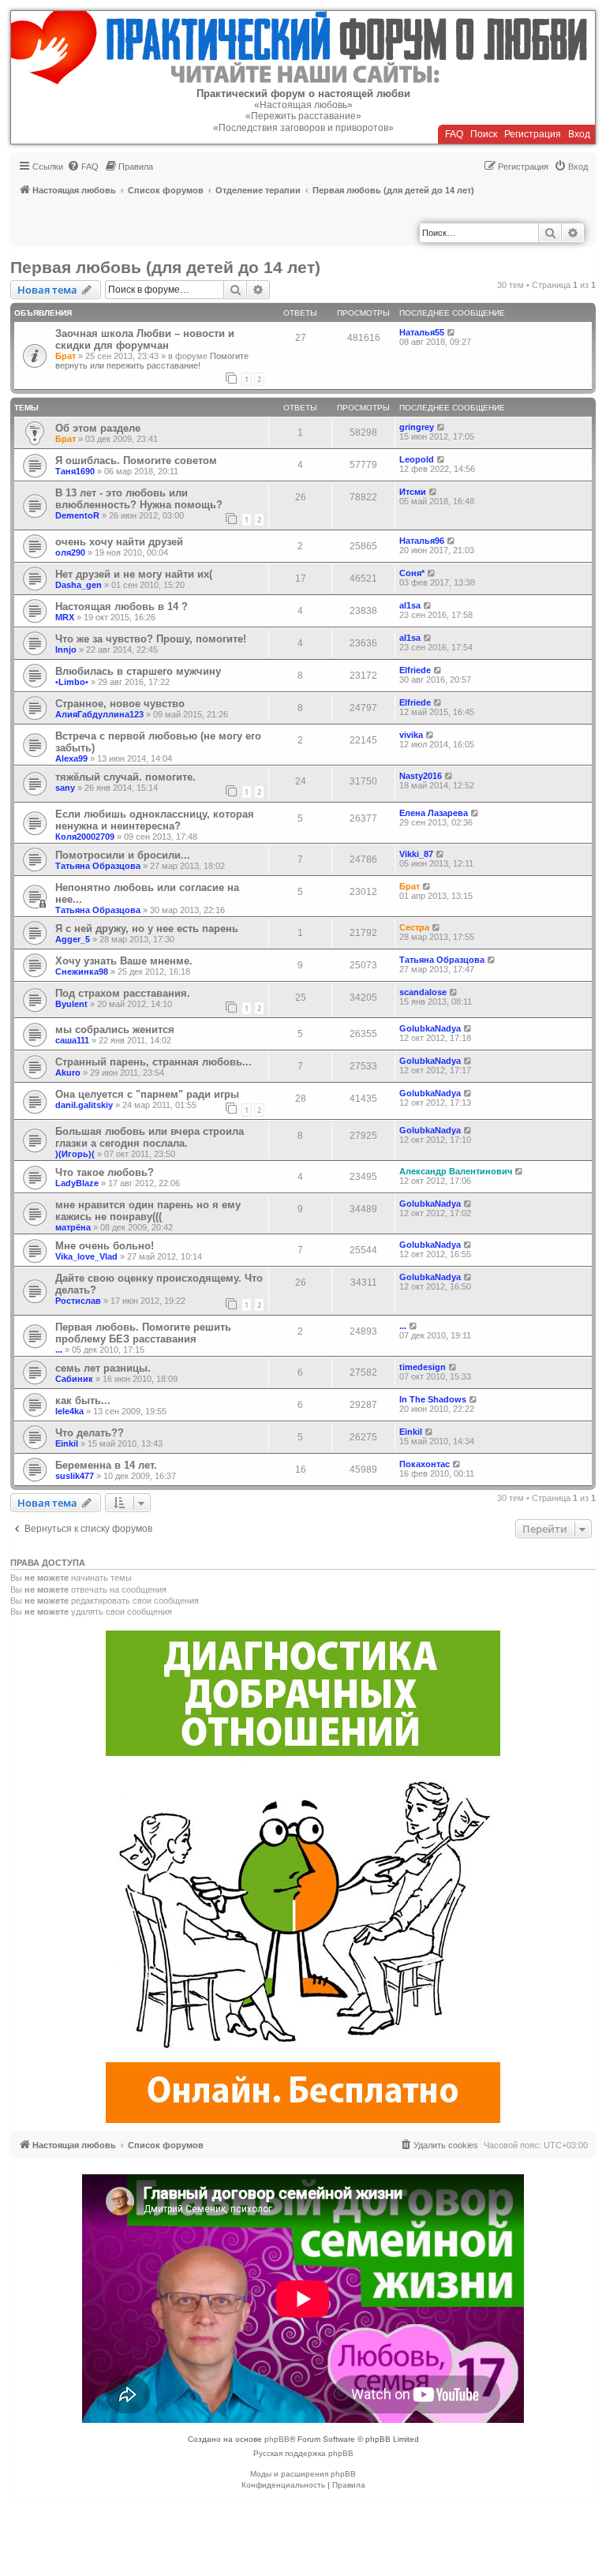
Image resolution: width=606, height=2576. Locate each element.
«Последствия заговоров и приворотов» (303, 128)
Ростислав (78, 1301)
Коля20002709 (85, 837)
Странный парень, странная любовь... (153, 1062)
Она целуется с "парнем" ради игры (147, 1094)
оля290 (70, 552)
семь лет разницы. (103, 1368)
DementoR (77, 515)
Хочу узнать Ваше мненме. (124, 961)
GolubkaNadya (430, 1028)
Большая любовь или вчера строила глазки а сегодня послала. (150, 1137)
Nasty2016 (421, 776)
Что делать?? (90, 1433)
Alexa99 (71, 758)
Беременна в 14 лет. (106, 1465)
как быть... (83, 1400)
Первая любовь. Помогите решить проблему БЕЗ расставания (143, 1333)
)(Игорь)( (75, 1154)
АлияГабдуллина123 (99, 714)
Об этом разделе (98, 428)
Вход (579, 134)
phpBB (277, 2439)
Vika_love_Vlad (86, 1256)
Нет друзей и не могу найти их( (134, 574)
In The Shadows (433, 1399)
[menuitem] (83, 167)
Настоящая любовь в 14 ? (122, 607)
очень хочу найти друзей (119, 542)
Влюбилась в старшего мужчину (138, 671)
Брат (65, 356)
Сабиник (74, 1379)
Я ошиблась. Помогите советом (136, 461)
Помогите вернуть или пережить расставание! (152, 361)
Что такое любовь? (105, 1172)
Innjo (66, 650)
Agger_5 (73, 939)
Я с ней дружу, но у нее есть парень (147, 929)
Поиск (484, 134)
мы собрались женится (115, 1030)
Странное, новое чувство (120, 704)
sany (65, 788)
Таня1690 (75, 471)
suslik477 (75, 1476)
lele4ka (69, 1411)
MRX (65, 617)
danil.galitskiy (84, 1105)
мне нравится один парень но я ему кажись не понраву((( (148, 1211)
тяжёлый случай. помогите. (125, 777)
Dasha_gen (79, 585)
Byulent (71, 1004)
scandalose (423, 992)
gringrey (417, 427)
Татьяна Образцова (98, 866)
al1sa (410, 605)
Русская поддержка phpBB (303, 2453)
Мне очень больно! (105, 1246)
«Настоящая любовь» (303, 105)
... (59, 1350)
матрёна (73, 1227)
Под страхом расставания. (123, 993)
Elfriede (415, 670)
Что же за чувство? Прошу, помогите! (151, 639)
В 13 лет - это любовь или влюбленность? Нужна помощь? (139, 499)
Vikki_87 (416, 854)
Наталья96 (422, 541)
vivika (411, 735)
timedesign (423, 1367)
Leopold (417, 459)
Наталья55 (422, 332)
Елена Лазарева (434, 813)
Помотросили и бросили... (123, 855)
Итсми (413, 492)
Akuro (68, 1073)
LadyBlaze (77, 1183)
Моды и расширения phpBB (303, 2474)
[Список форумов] (303, 48)
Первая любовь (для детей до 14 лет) (165, 267)
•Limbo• (72, 682)
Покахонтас (425, 1464)
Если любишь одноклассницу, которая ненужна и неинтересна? (155, 820)
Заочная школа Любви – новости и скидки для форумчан (145, 339)
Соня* (412, 573)
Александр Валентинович (456, 1171)
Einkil (67, 1443)
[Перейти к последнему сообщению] (452, 332)
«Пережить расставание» (303, 116)
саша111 (72, 1040)
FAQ (454, 134)
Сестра (414, 927)
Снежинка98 (82, 972)
